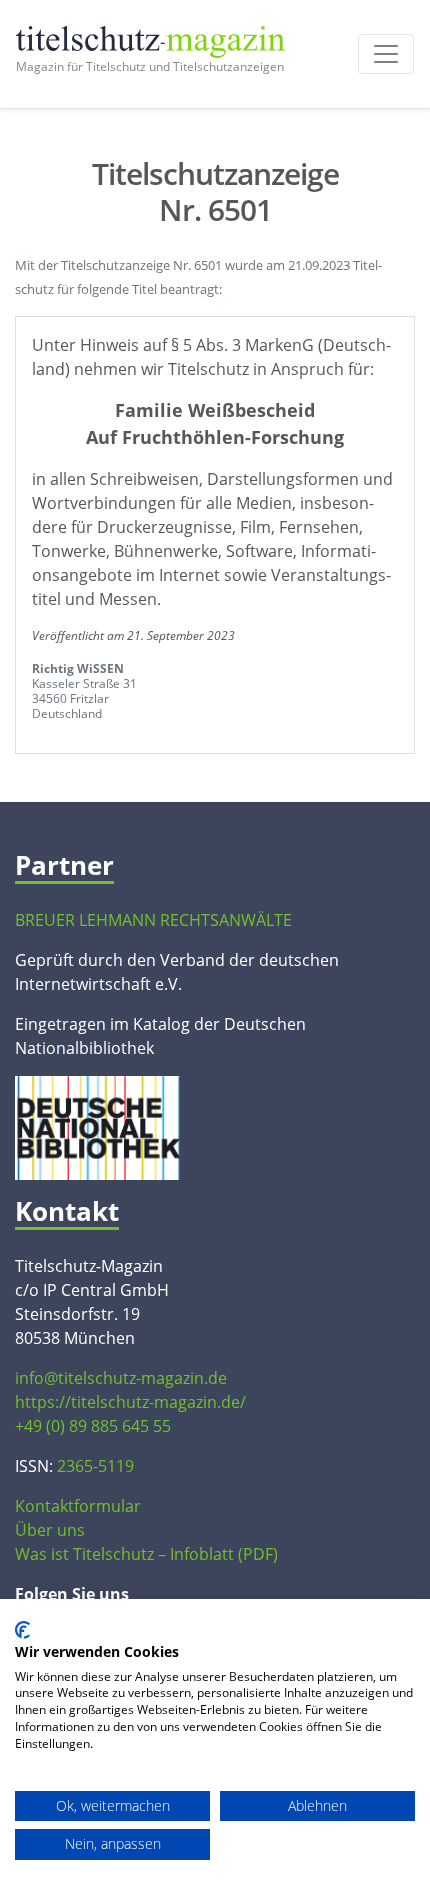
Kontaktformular (78, 1506)
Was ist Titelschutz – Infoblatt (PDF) (146, 1554)
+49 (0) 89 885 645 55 (93, 1426)
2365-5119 (95, 1466)
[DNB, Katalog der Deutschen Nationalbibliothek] (97, 1126)
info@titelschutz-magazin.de (121, 1378)
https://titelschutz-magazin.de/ (130, 1402)
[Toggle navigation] (386, 54)
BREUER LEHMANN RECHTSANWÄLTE (153, 920)
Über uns (50, 1530)
